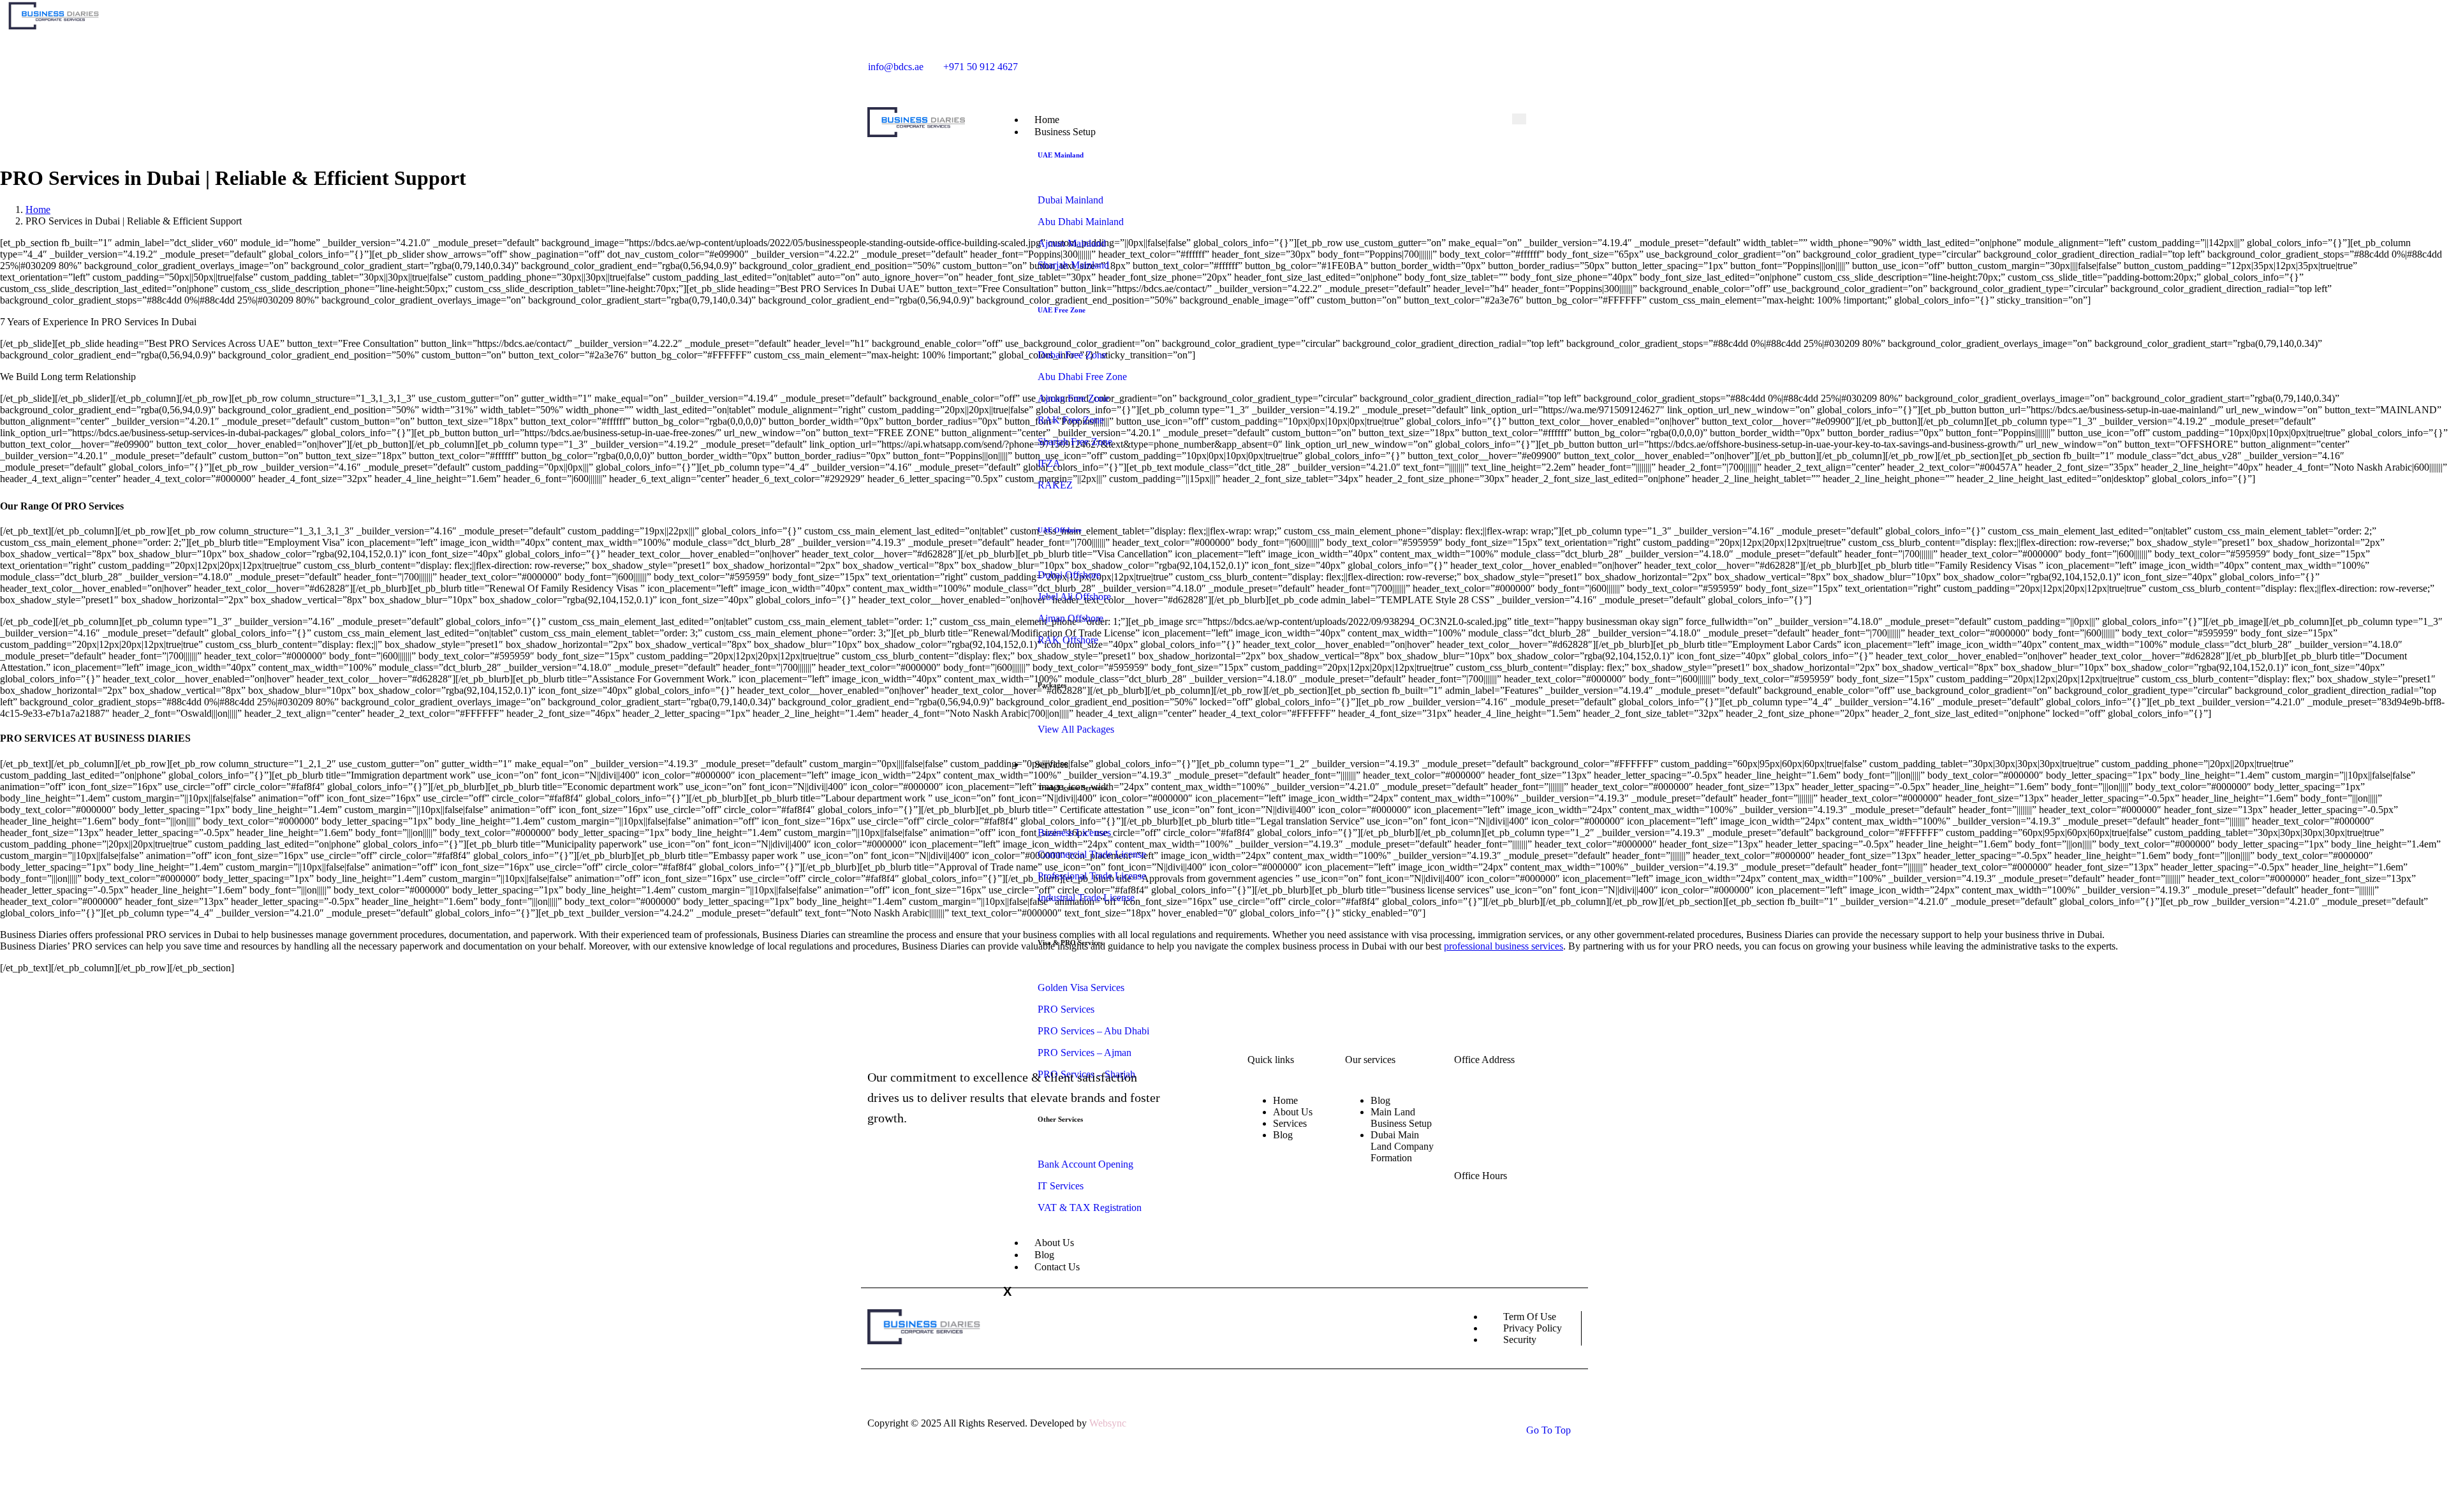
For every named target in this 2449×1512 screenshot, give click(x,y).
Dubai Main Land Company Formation (1402, 1146)
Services (1051, 764)
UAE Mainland (1061, 155)
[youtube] (1419, 62)
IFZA (1049, 463)
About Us (1293, 1112)
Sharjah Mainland (1073, 265)
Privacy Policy (1533, 1328)
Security (1520, 1340)
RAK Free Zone (1071, 420)
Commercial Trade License (1092, 854)
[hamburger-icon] (1519, 119)
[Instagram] (1391, 62)
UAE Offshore (1060, 530)
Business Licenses (1074, 833)
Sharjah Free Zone (1075, 442)
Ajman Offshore (1070, 618)
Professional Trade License (1092, 876)
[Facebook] (1373, 62)
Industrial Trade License (1086, 898)
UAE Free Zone (1062, 310)
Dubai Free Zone (1072, 355)
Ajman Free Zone (1073, 398)
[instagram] (923, 1194)
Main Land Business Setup (1401, 1118)
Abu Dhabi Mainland (1081, 222)
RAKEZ (1055, 485)
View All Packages (1076, 729)
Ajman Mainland (1072, 243)
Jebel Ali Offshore (1074, 597)
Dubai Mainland (1070, 200)
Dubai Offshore (1069, 575)
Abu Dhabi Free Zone (1082, 377)
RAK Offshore (1068, 640)
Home (1285, 1100)
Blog (1283, 1135)
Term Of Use (1530, 1317)
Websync (1108, 1423)
